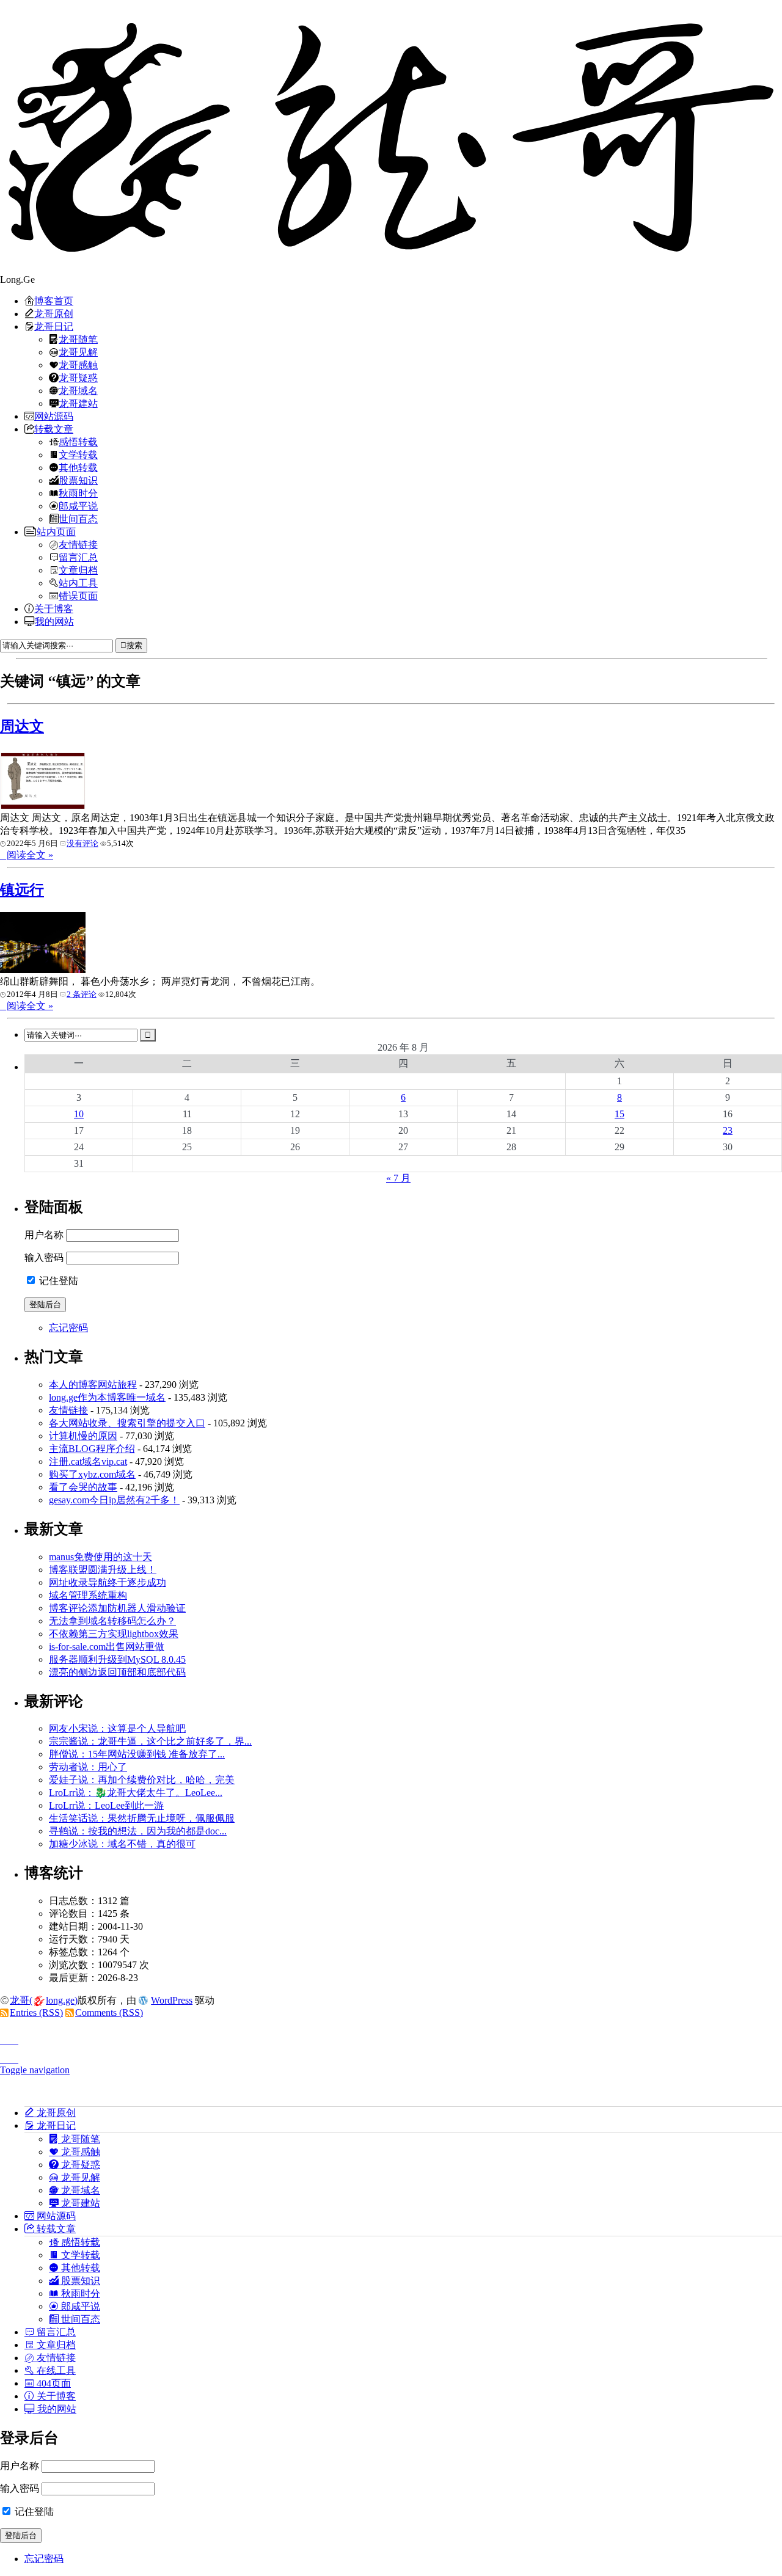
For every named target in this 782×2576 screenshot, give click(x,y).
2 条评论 (82, 994)
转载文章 (54, 429)
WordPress (172, 2000)
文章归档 (78, 570)
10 (79, 1114)
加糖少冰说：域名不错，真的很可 (122, 1844)
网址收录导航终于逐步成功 (108, 1582)
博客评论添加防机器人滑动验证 (117, 1608)
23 (728, 1130)
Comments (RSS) (109, 2012)
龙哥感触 (78, 365)
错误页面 (78, 596)
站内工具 (78, 583)
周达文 (22, 726)
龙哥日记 (54, 326)
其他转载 (78, 467)
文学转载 (78, 454)
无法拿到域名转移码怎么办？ (112, 1621)
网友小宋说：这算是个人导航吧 (117, 1728)
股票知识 (78, 480)
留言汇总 (78, 557)
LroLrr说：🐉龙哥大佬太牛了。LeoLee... (136, 1793)
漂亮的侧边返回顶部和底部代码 (117, 1672)
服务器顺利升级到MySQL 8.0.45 (117, 1659)
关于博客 (54, 608)
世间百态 (78, 519)
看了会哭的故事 (83, 1487)
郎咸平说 (78, 506)
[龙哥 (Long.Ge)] (391, 137)
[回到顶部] (391, 2037)
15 (619, 1114)
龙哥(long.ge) (44, 2000)
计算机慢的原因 (83, 1436)
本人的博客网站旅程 (93, 1385)
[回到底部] (391, 2056)
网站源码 (54, 416)
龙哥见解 (78, 352)
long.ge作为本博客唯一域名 (107, 1397)
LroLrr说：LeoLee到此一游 (106, 1805)
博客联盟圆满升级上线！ (103, 1570)
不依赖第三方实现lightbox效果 (114, 1634)
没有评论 (82, 843)
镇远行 (22, 890)
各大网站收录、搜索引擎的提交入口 (127, 1423)
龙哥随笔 (78, 339)
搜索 (134, 645)
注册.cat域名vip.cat (88, 1461)
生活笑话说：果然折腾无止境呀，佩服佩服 (142, 1818)
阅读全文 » (30, 855)
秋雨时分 (78, 493)
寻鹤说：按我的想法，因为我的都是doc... (138, 1831)
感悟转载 (78, 442)
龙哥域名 (78, 390)
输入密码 (44, 1257)
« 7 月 (398, 1178)
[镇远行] (43, 970)
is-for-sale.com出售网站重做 (107, 1647)
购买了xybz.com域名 (92, 1474)
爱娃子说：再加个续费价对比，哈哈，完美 (142, 1780)
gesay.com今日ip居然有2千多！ (114, 1500)
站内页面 (56, 531)
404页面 (53, 2383)
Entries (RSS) (36, 2012)
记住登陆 (57, 1281)
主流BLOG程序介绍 (92, 1449)
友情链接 (78, 544)
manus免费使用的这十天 (100, 1557)
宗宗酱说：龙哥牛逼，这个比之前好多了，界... (150, 1741)
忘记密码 (68, 1328)
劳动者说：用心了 (88, 1767)
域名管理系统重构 (88, 1595)
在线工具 (55, 2370)
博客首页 (54, 301)
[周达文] (43, 806)
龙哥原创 (54, 313)
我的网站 (54, 621)
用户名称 (44, 1235)
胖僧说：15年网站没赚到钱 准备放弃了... (137, 1754)
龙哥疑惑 (78, 378)
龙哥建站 (78, 403)
